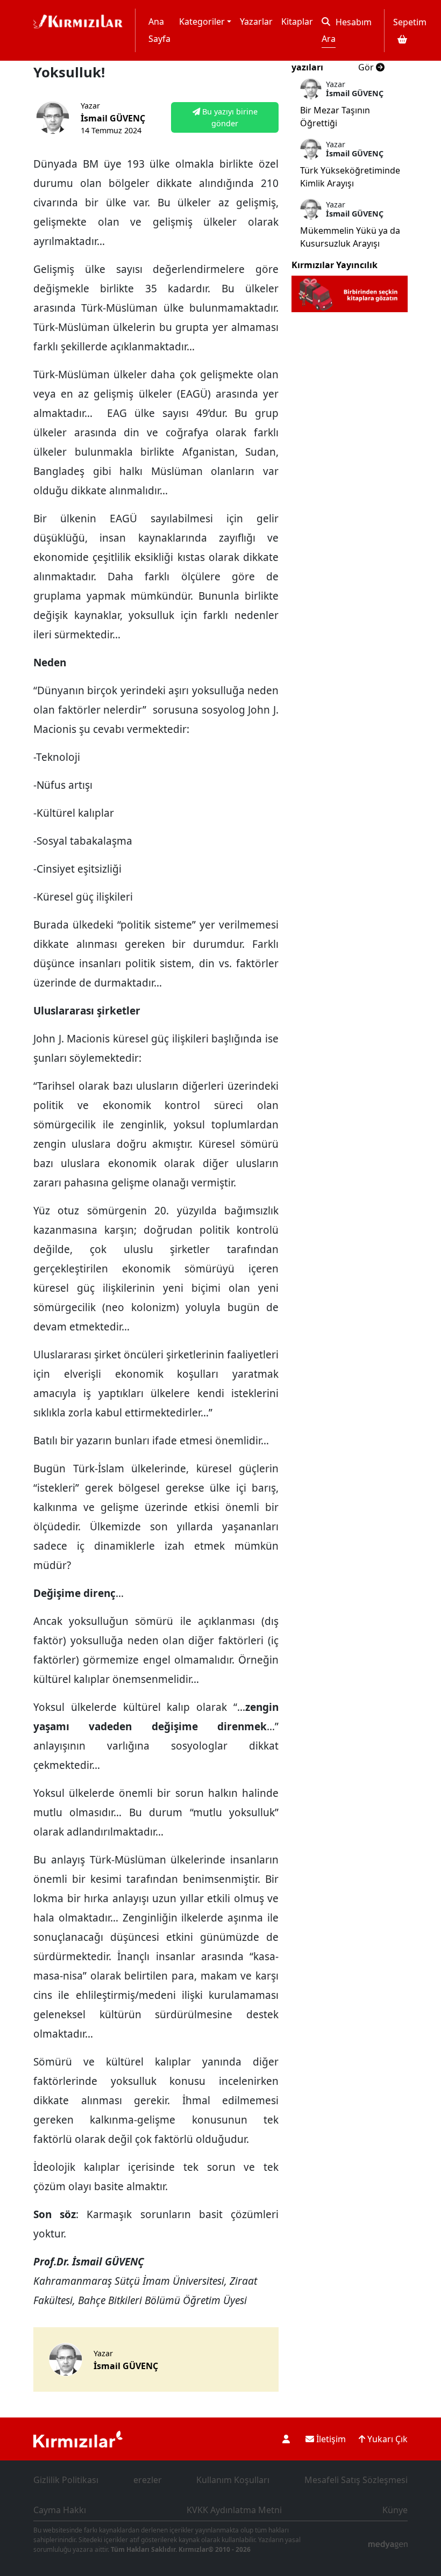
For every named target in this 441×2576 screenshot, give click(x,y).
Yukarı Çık (386, 2439)
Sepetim (410, 22)
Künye (395, 2510)
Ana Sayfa (159, 30)
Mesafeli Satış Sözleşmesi (356, 2480)
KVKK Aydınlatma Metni (234, 2510)
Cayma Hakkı (60, 2510)
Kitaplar (297, 21)
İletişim (330, 2439)
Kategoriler (202, 21)
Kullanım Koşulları (233, 2480)
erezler (148, 2480)
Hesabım (354, 22)
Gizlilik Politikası (66, 2480)
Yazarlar (256, 21)
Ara (329, 39)
